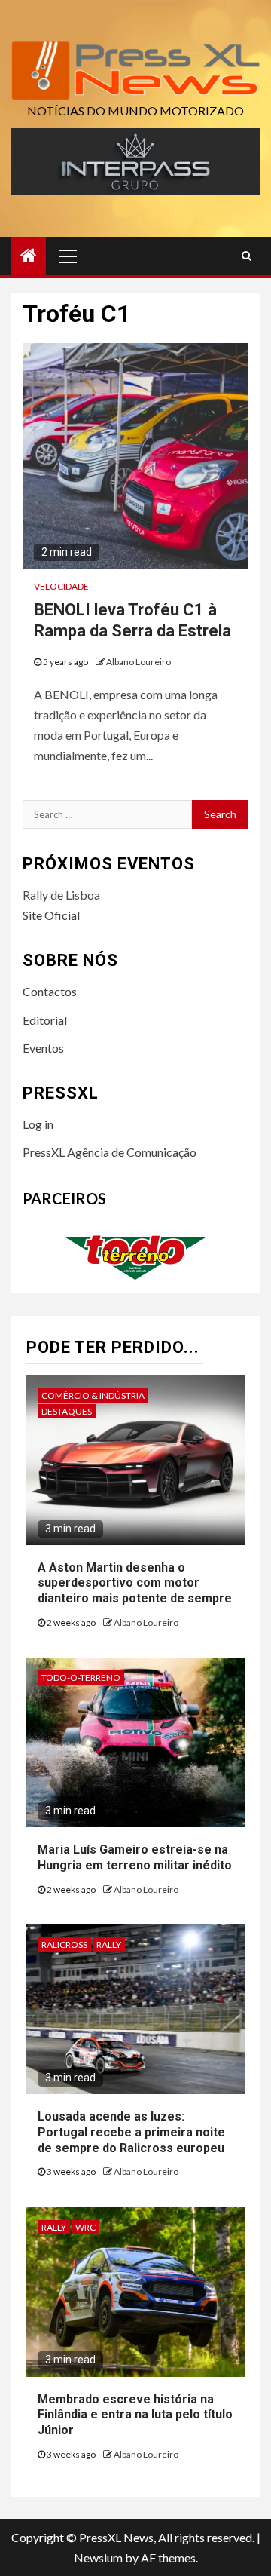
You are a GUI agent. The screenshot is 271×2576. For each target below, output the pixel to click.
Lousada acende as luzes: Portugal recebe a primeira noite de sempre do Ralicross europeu (131, 2132)
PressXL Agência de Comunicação (110, 1152)
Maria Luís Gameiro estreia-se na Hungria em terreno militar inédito (135, 1857)
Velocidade (61, 586)
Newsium (98, 2558)
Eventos (43, 1048)
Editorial (45, 1020)
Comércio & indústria (93, 1395)
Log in (38, 1124)
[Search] (247, 256)
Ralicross (64, 1944)
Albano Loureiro (139, 662)
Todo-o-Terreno (81, 1677)
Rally (109, 1944)
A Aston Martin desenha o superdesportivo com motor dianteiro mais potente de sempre (135, 1583)
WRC (85, 2227)
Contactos (50, 991)
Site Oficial (51, 915)
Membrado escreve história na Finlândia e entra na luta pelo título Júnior (135, 2415)
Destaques (67, 1411)
